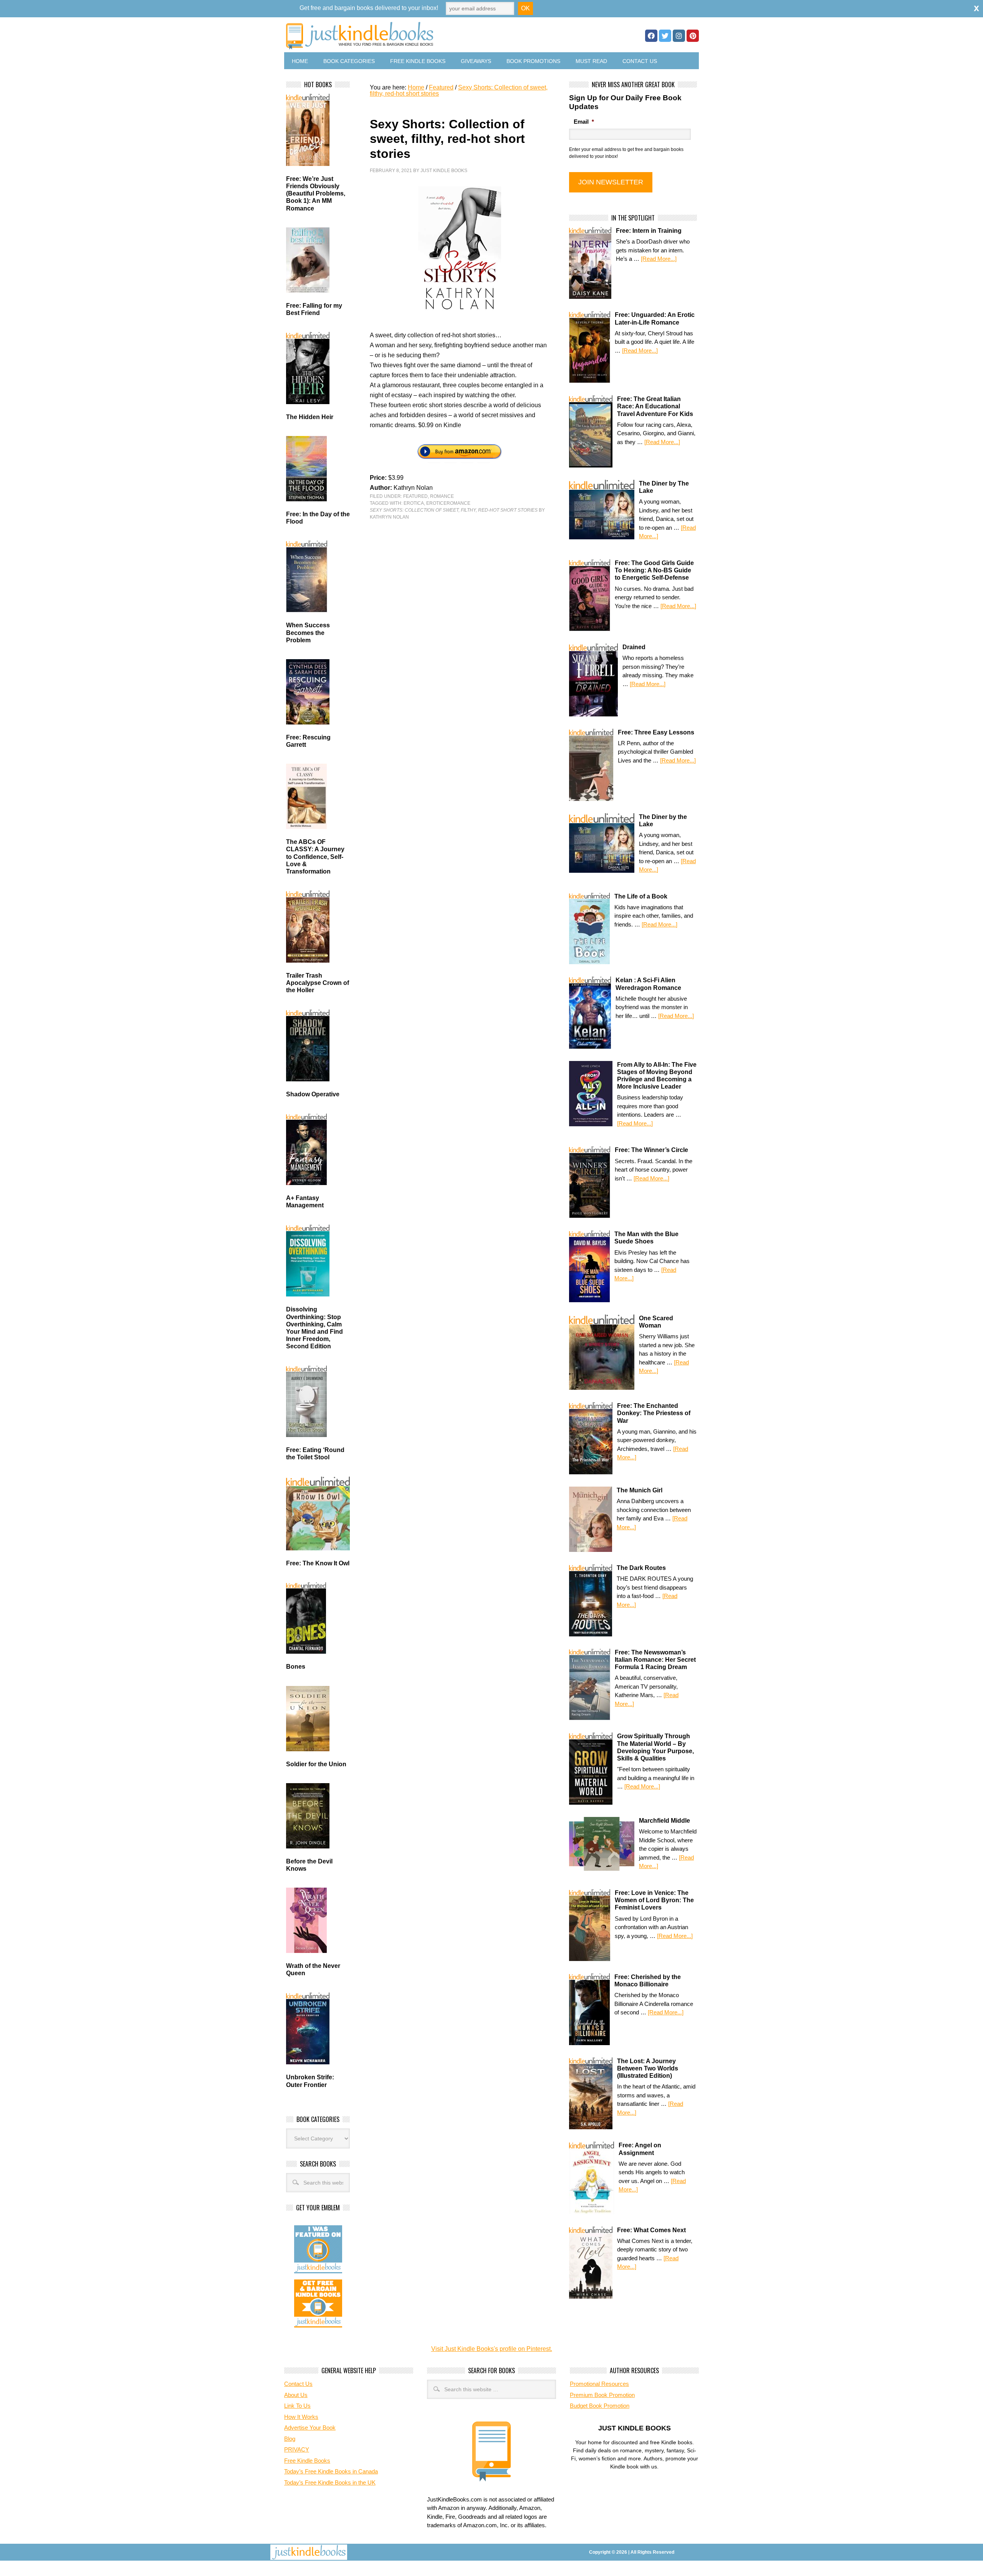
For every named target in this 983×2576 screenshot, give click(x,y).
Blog (290, 2439)
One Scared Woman (656, 1322)
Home (300, 61)
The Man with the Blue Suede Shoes (646, 1238)
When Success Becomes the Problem (308, 632)
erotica (414, 503)
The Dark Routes (641, 1568)
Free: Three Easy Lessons (656, 732)
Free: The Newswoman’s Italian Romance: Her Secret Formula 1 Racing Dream (655, 1660)
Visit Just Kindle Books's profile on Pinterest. (492, 2349)
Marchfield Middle (664, 1821)
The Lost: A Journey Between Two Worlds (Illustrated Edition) (648, 2068)
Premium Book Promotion (602, 2395)
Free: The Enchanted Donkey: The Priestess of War (654, 1413)
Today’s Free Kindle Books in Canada (331, 2471)
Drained (634, 647)
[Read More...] (659, 259)
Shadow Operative (313, 1094)
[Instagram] (679, 36)
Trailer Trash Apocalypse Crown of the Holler (318, 983)
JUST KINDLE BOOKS (420, 36)
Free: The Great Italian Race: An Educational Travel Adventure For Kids (655, 406)
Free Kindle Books (418, 61)
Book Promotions (533, 61)
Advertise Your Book (310, 2428)
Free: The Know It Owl (318, 1563)
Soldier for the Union (316, 1764)
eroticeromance (448, 503)
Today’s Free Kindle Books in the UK (330, 2482)
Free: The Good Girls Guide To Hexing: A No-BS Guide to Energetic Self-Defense (654, 570)
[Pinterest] (693, 36)
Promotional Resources (599, 2384)
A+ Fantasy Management (305, 1202)
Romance (442, 496)
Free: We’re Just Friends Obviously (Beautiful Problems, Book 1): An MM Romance (316, 194)
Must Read (591, 61)
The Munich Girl (640, 1490)
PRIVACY (297, 2449)
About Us (296, 2395)
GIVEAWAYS (476, 61)
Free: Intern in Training (649, 231)
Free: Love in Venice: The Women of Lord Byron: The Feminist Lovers (654, 1900)
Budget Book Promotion (600, 2406)
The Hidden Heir (310, 417)
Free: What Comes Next (651, 2230)
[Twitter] (665, 36)
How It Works (301, 2417)
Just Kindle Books (444, 171)
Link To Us (297, 2406)
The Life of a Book (641, 896)
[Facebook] (651, 36)
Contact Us (640, 61)
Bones (296, 1667)
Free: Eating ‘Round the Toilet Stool (315, 1454)
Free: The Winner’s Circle (651, 1150)
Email (584, 122)
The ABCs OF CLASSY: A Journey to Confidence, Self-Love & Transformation (315, 857)
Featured (415, 496)
